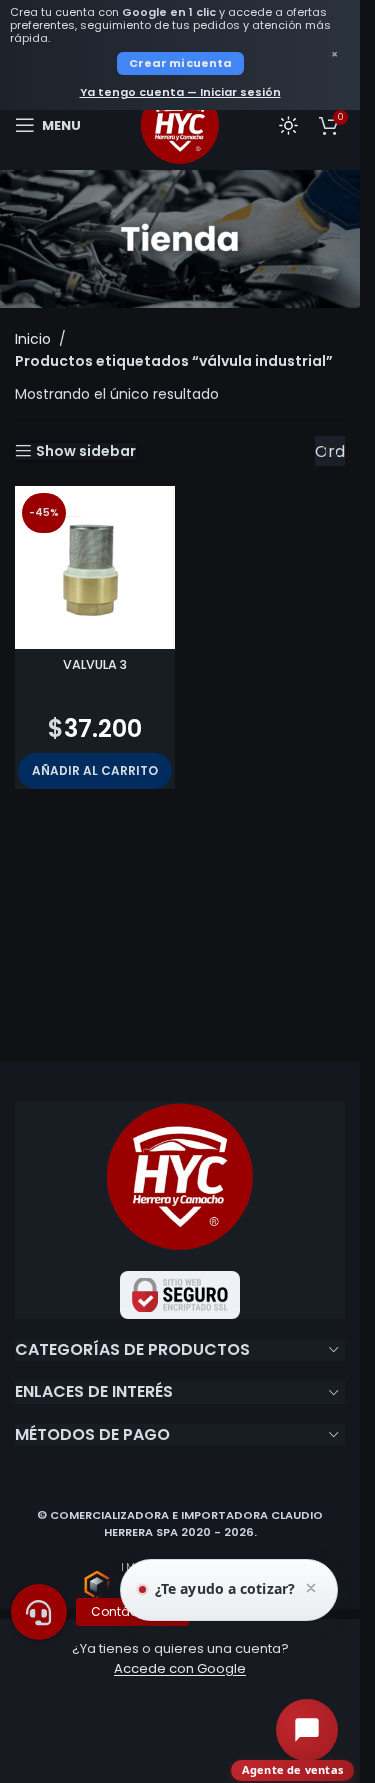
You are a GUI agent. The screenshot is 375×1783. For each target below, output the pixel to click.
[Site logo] (180, 124)
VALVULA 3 (95, 664)
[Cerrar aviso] (311, 1590)
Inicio (33, 339)
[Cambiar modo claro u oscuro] (288, 125)
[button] (95, 771)
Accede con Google (180, 1668)
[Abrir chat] (307, 1730)
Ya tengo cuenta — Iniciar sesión (180, 92)
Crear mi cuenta (180, 63)
